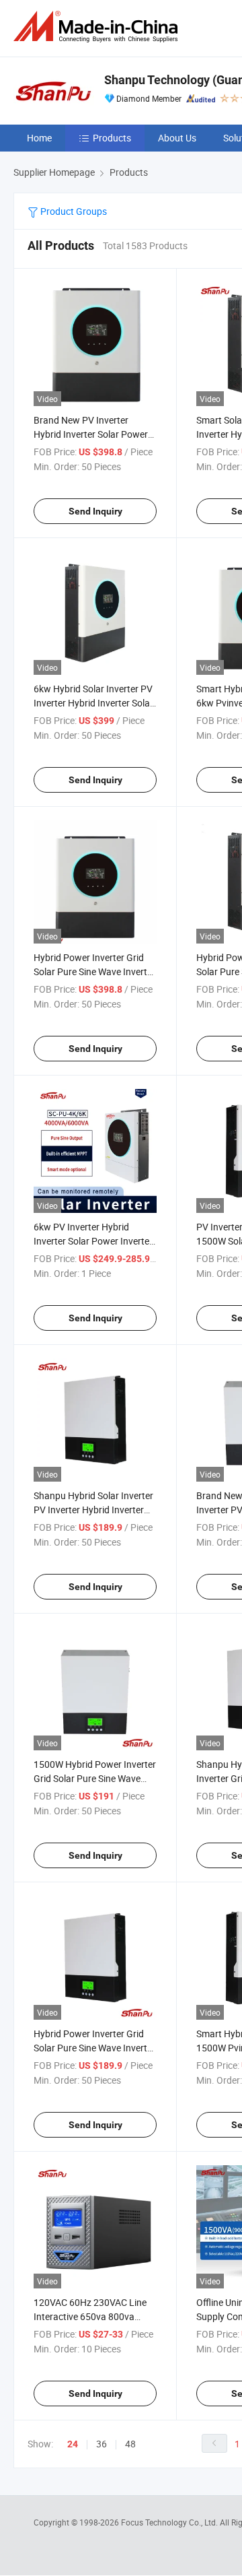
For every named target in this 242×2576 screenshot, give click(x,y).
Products (112, 138)
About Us (177, 138)
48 (130, 2444)
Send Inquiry (95, 511)
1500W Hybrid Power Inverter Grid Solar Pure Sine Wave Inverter (95, 1778)
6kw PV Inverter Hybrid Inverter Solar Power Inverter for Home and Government (93, 1241)
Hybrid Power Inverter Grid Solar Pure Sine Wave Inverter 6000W (94, 971)
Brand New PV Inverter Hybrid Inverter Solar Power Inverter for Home (91, 434)
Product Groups (73, 211)
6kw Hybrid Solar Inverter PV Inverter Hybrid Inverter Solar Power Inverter (93, 703)
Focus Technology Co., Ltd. (170, 2522)
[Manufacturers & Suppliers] (98, 27)
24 (73, 2444)
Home (39, 138)
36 (102, 2444)
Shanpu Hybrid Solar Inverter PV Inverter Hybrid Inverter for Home (93, 1510)
